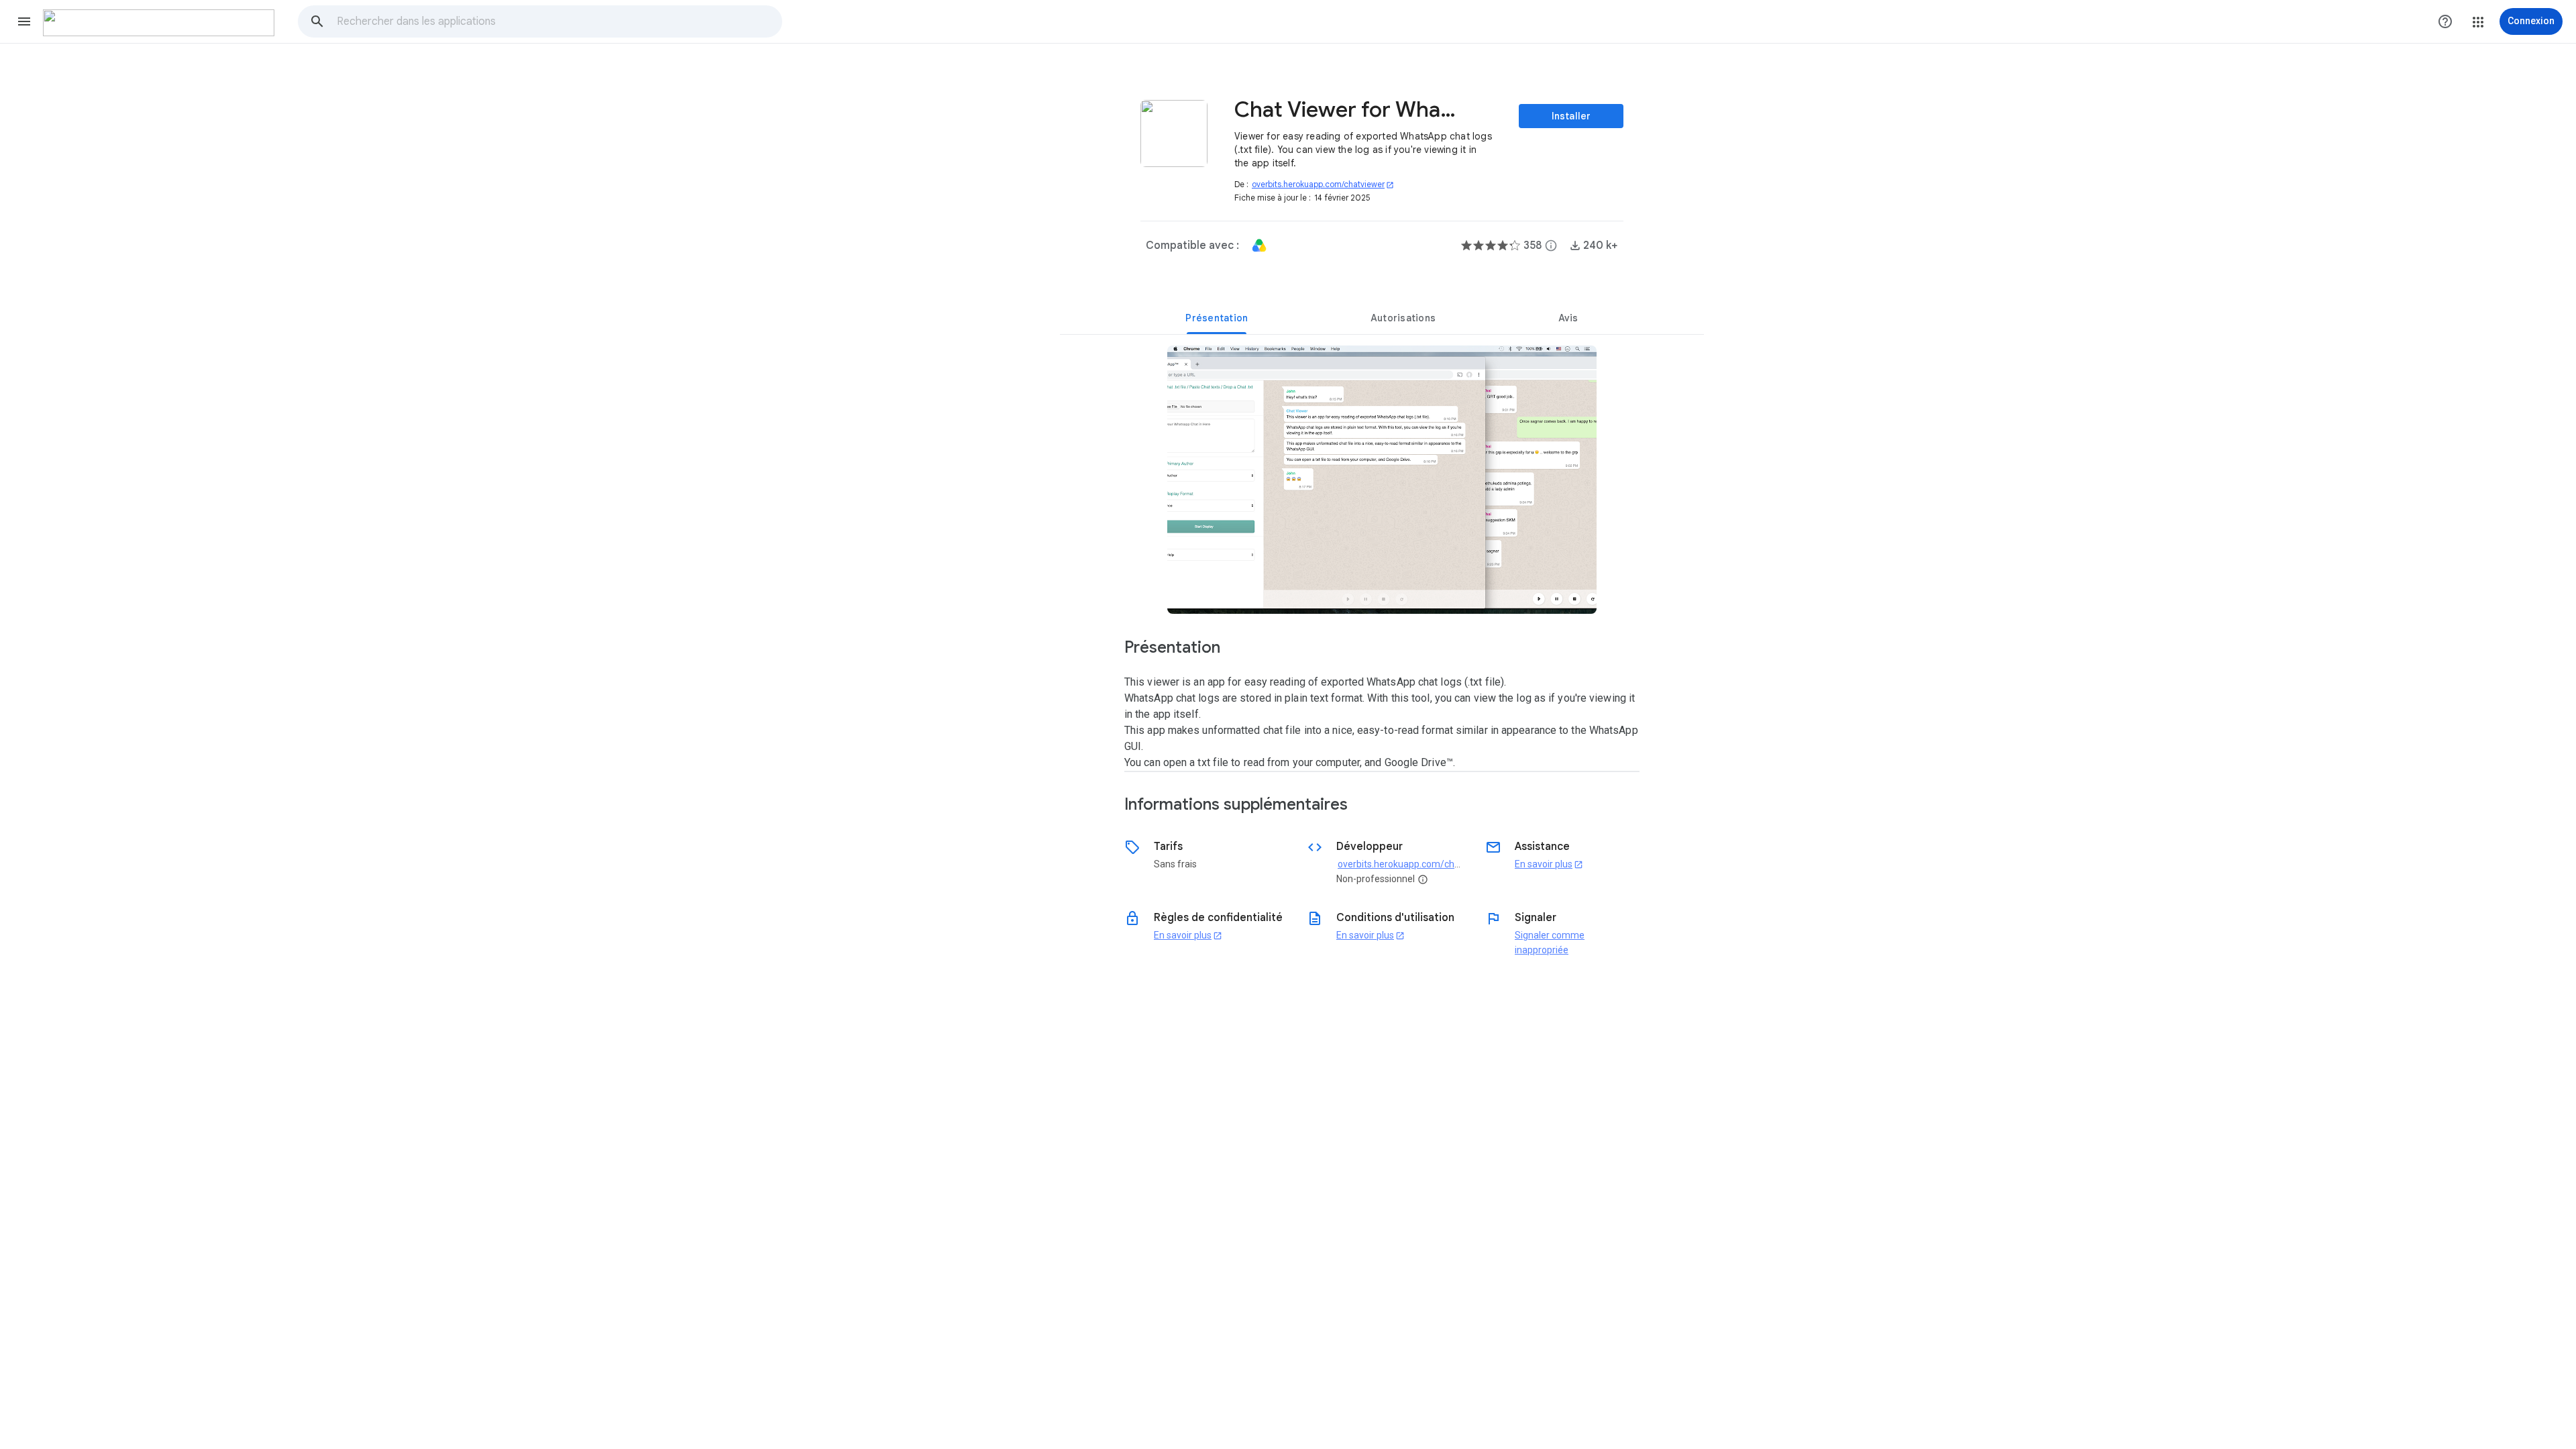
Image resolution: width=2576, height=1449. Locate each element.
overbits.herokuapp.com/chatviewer (1323, 184)
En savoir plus (1549, 864)
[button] (24, 21)
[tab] (1217, 318)
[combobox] (559, 21)
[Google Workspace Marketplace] (159, 23)
